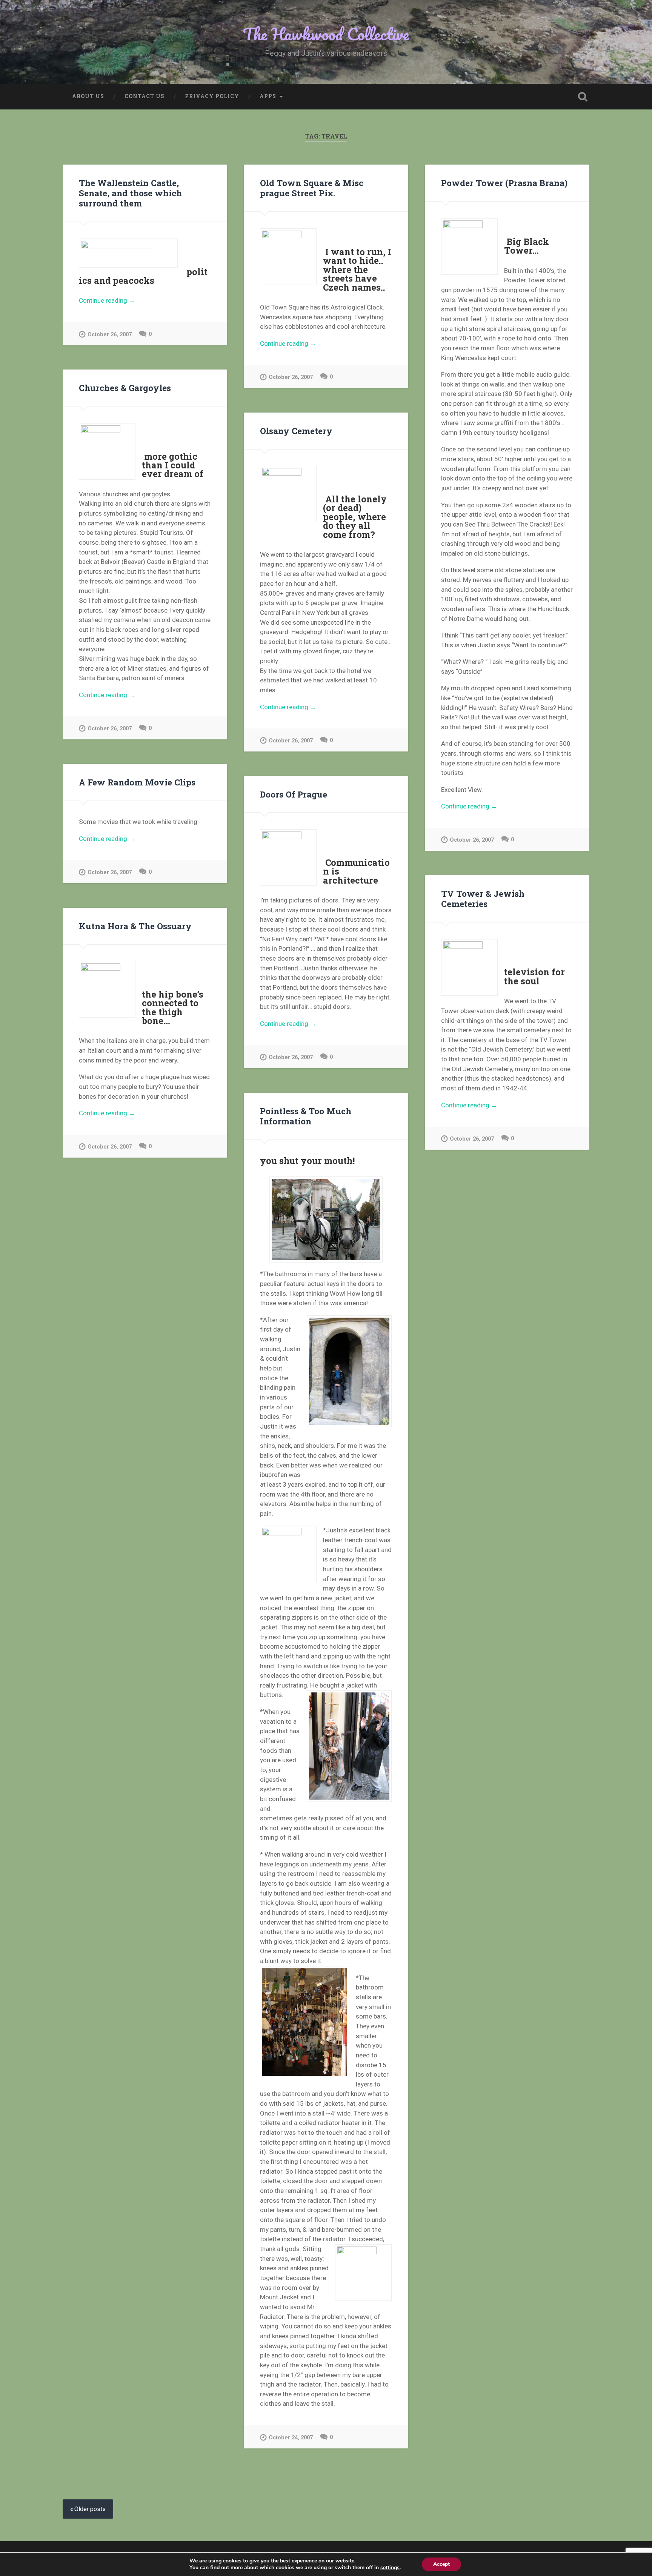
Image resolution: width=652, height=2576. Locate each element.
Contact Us (145, 96)
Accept (441, 2564)
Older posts (90, 2509)
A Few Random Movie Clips (137, 782)
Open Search (583, 97)
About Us (88, 96)
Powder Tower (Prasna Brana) (504, 183)
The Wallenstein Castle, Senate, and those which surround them (130, 193)
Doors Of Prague (294, 794)
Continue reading (120, 301)
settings (390, 2568)
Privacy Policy (212, 96)
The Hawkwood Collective (326, 34)
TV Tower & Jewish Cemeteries (483, 898)
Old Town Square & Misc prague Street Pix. (312, 188)
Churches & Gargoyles (125, 388)
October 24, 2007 (291, 2438)
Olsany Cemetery (296, 431)
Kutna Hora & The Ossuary (135, 926)
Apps (268, 96)
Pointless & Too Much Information (306, 1116)
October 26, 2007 (110, 335)
